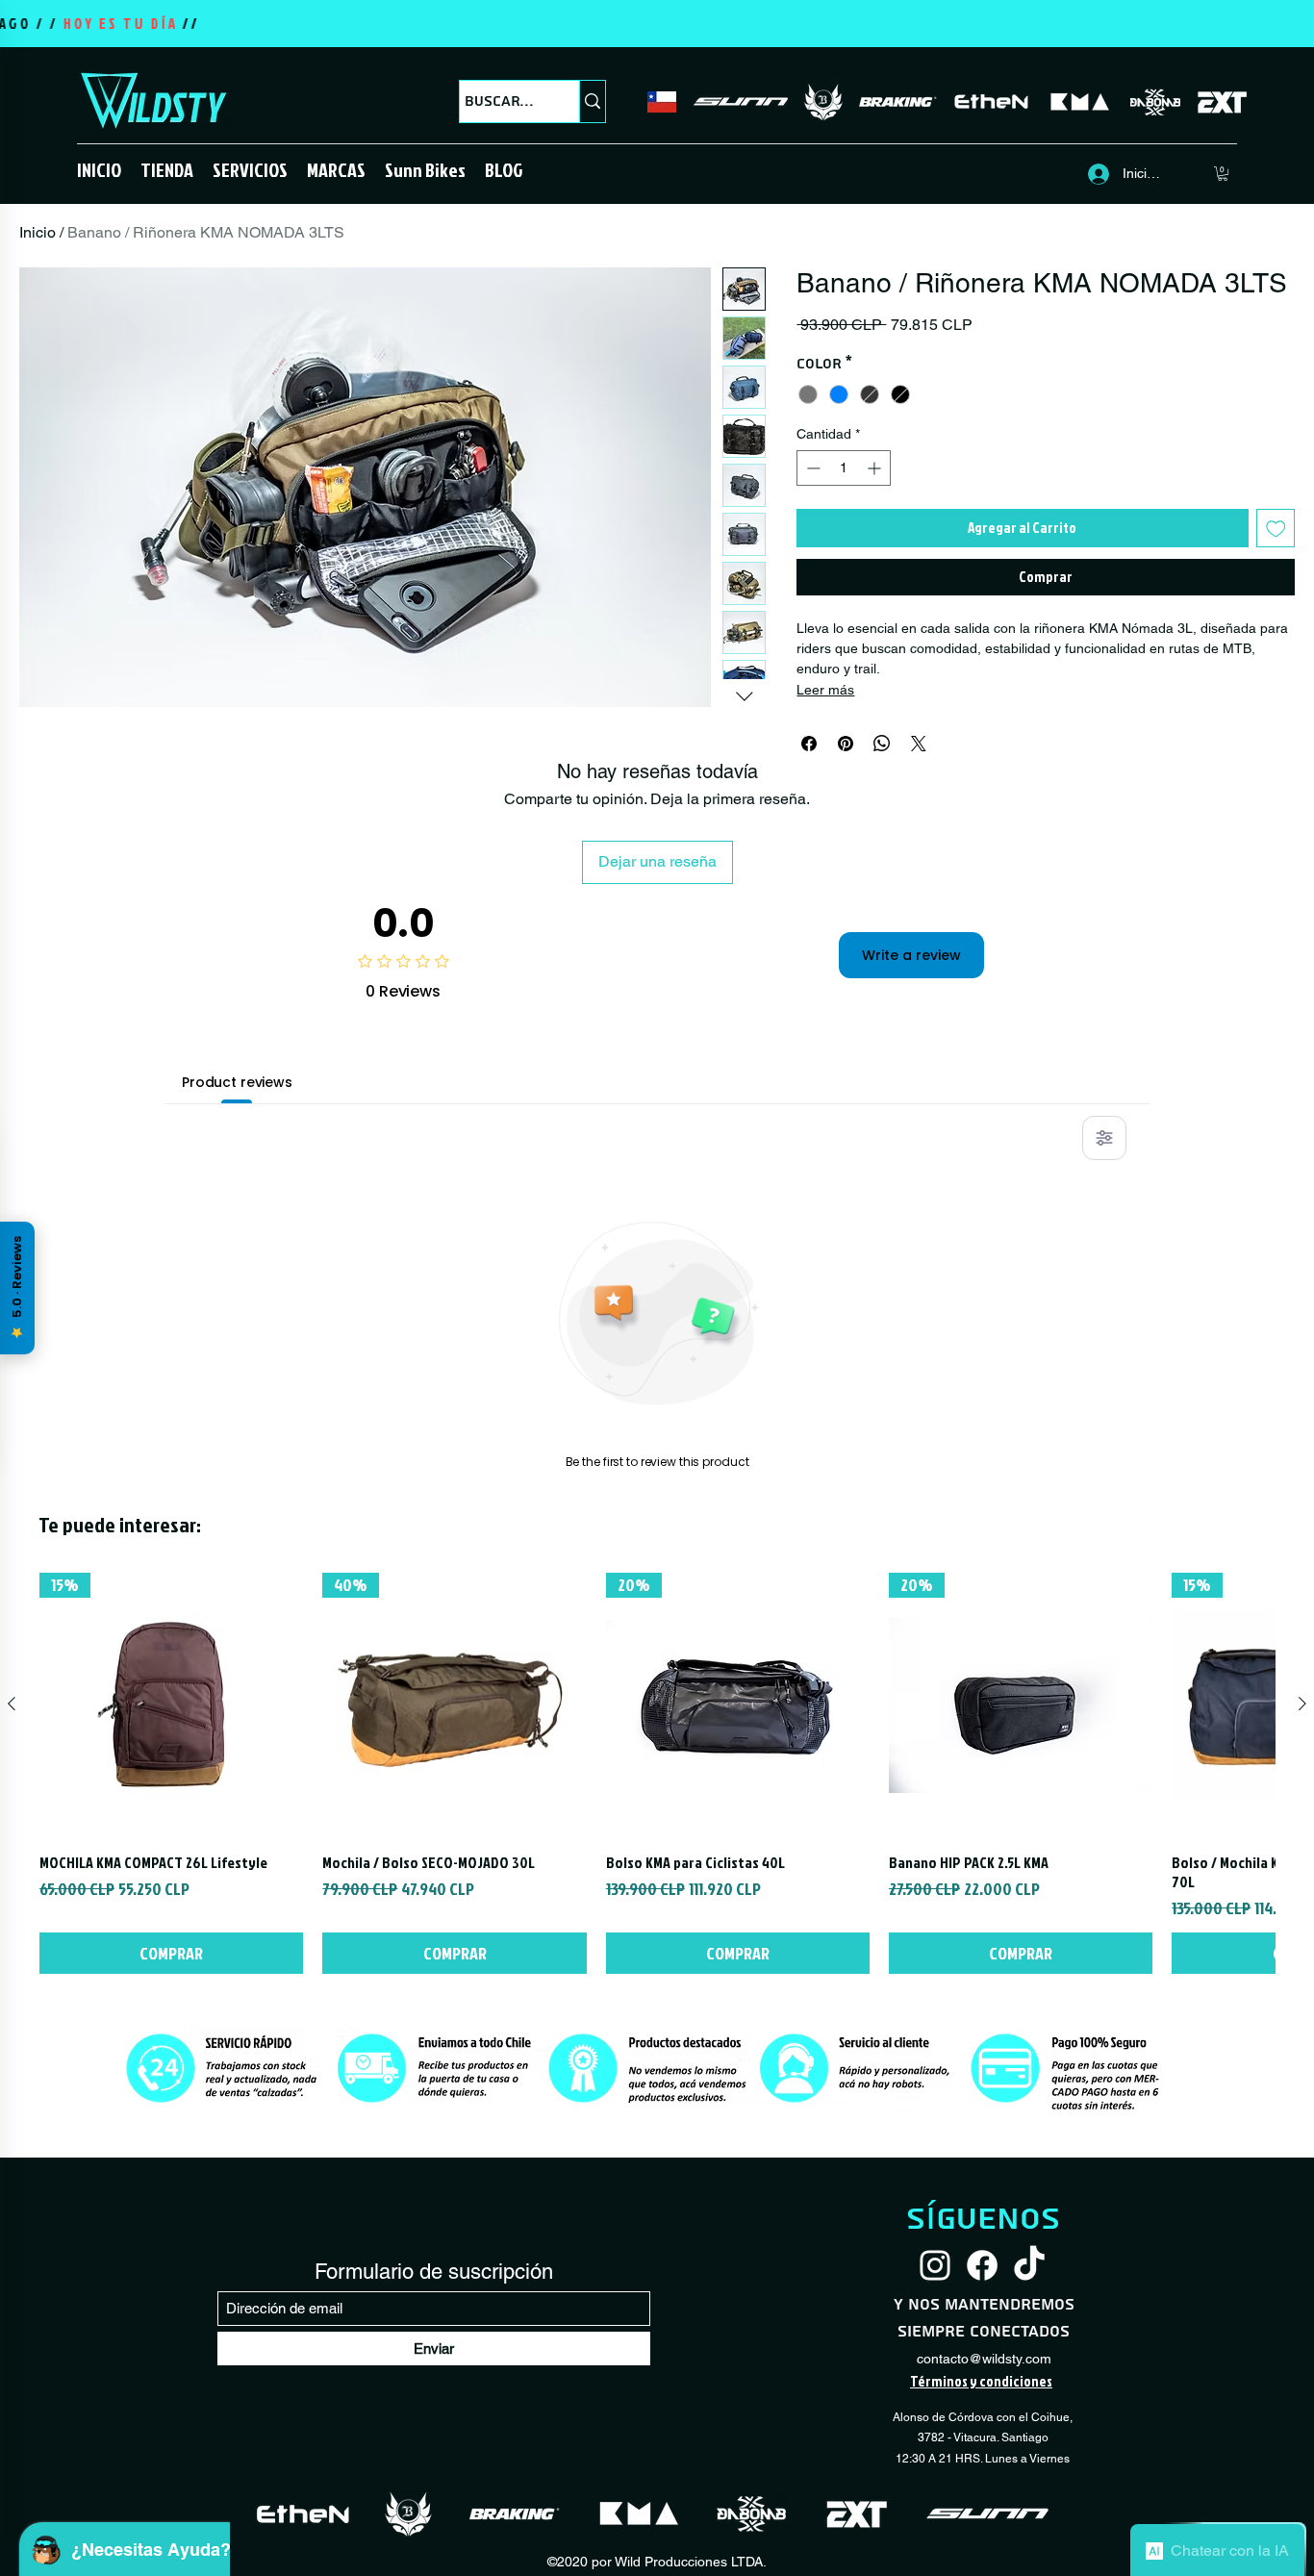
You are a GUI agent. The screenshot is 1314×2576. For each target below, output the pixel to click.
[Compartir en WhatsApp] (882, 744)
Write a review (911, 955)
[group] (657, 1773)
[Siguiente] (1302, 1704)
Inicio (38, 232)
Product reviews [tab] (237, 1082)
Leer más (825, 690)
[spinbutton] (844, 468)
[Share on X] (919, 744)
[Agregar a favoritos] (1276, 529)
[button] (167, 169)
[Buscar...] (592, 101)
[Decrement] (811, 468)
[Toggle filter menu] (1104, 1138)
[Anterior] (12, 1704)
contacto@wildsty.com (984, 2359)
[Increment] (876, 468)
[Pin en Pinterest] (846, 744)
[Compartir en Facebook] (809, 744)
